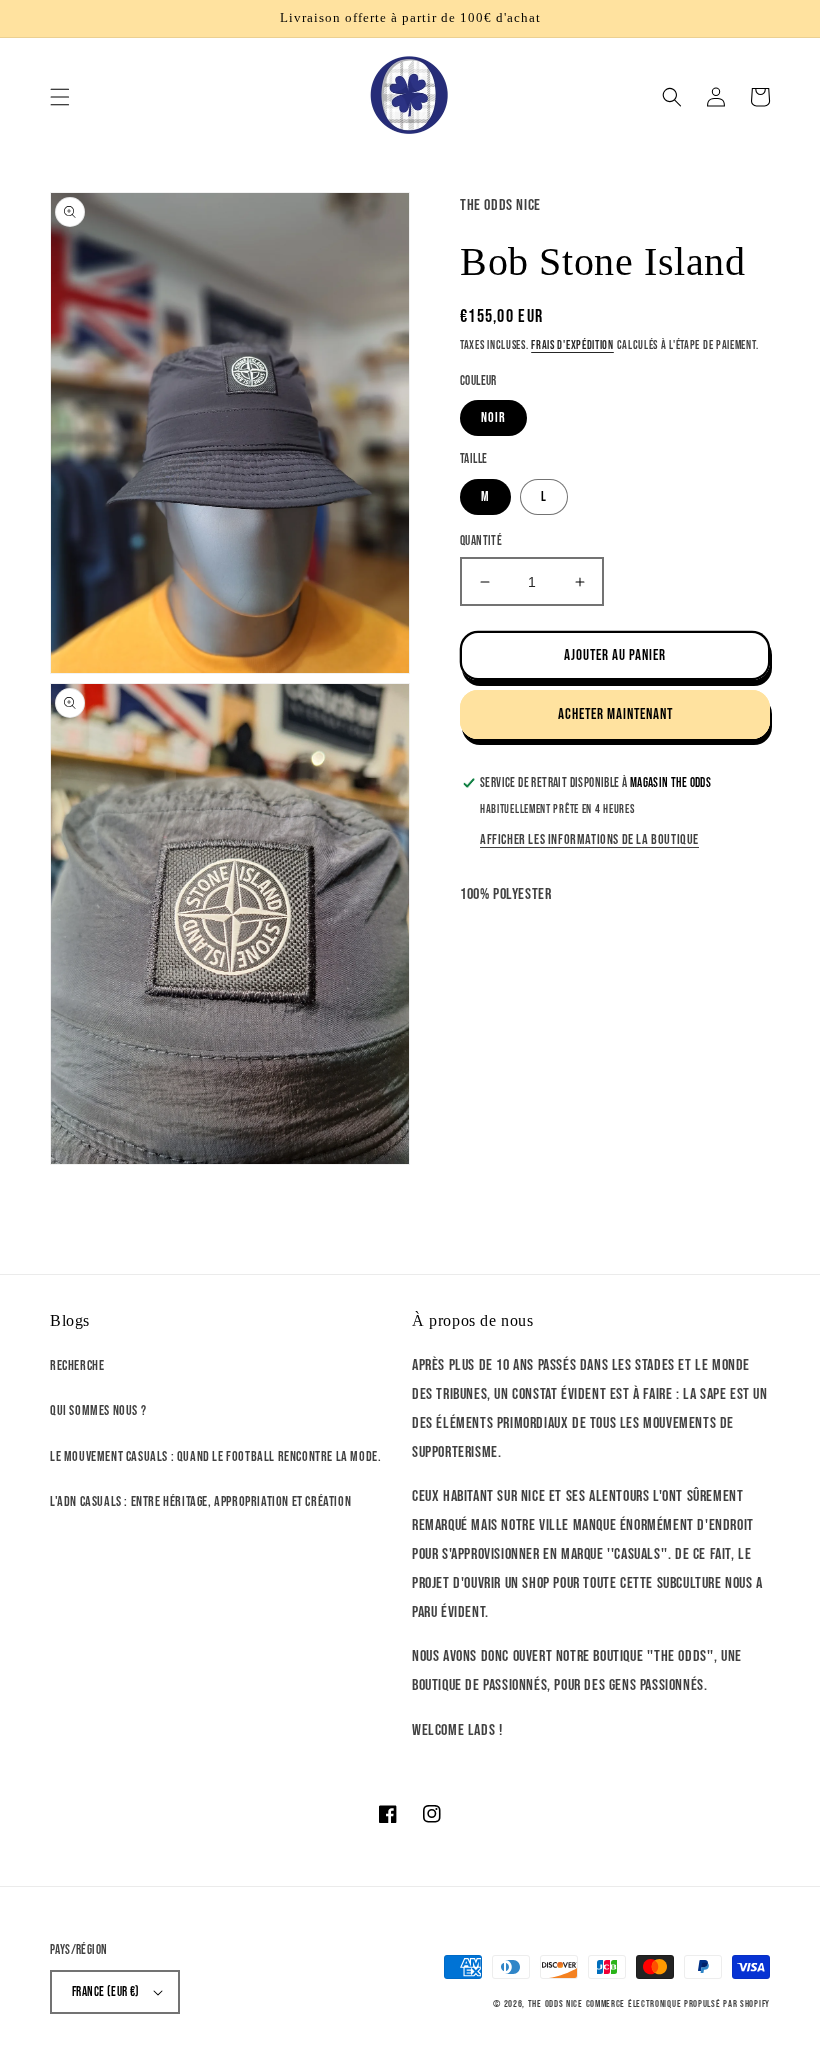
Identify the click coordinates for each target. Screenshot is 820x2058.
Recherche (77, 1365)
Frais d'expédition (572, 345)
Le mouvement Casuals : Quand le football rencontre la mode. (215, 1456)
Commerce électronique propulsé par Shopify (678, 2004)
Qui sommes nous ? (98, 1410)
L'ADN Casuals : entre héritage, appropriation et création (200, 1501)
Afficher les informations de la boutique (589, 839)
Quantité (481, 541)
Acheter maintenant (615, 714)
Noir (493, 417)
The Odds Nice (555, 2004)
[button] (60, 97)
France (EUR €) (106, 1992)
